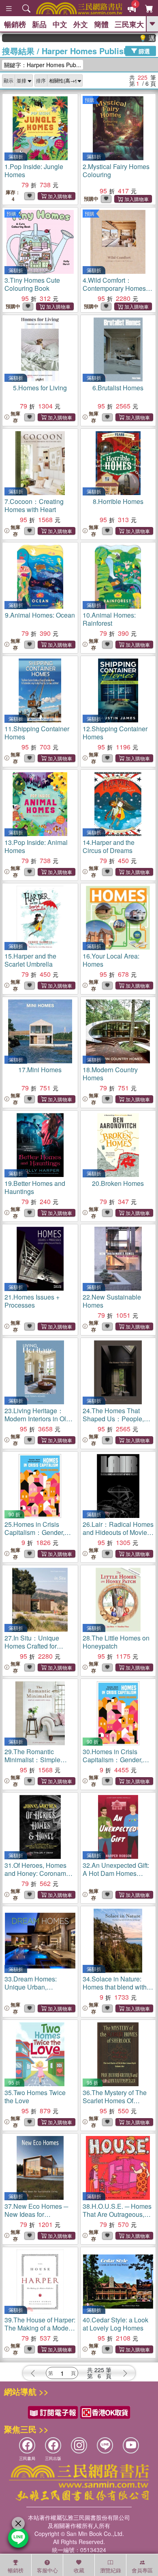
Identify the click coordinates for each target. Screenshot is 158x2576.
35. (35, 2097)
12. (115, 733)
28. (116, 1642)
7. (34, 505)
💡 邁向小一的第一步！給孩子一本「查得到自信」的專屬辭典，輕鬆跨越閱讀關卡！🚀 (133, 38)
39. (40, 2328)
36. (115, 2101)
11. (37, 733)
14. (109, 846)
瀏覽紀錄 (111, 2570)
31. (35, 1873)
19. (35, 1187)
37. (36, 2214)
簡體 (101, 24)
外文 (81, 24)
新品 (39, 24)
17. (40, 1070)
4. (118, 288)
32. (116, 1873)
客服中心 (47, 2570)
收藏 (79, 2570)
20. (118, 1183)
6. (118, 388)
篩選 (143, 51)
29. (32, 1760)
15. (30, 960)
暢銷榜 (15, 24)
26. (118, 1532)
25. (35, 1532)
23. (38, 1419)
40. (115, 2324)
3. (32, 284)
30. (113, 1760)
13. (36, 846)
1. (34, 170)
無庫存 (15, 417)
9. (40, 615)
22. (112, 1301)
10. (109, 619)
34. (115, 1987)
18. (110, 1074)
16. (111, 960)
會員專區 (142, 2570)
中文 (60, 24)
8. (118, 501)
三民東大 (129, 24)
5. (40, 388)
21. (32, 1301)
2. (116, 170)
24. (118, 1419)
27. (32, 1646)
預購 (90, 100)
